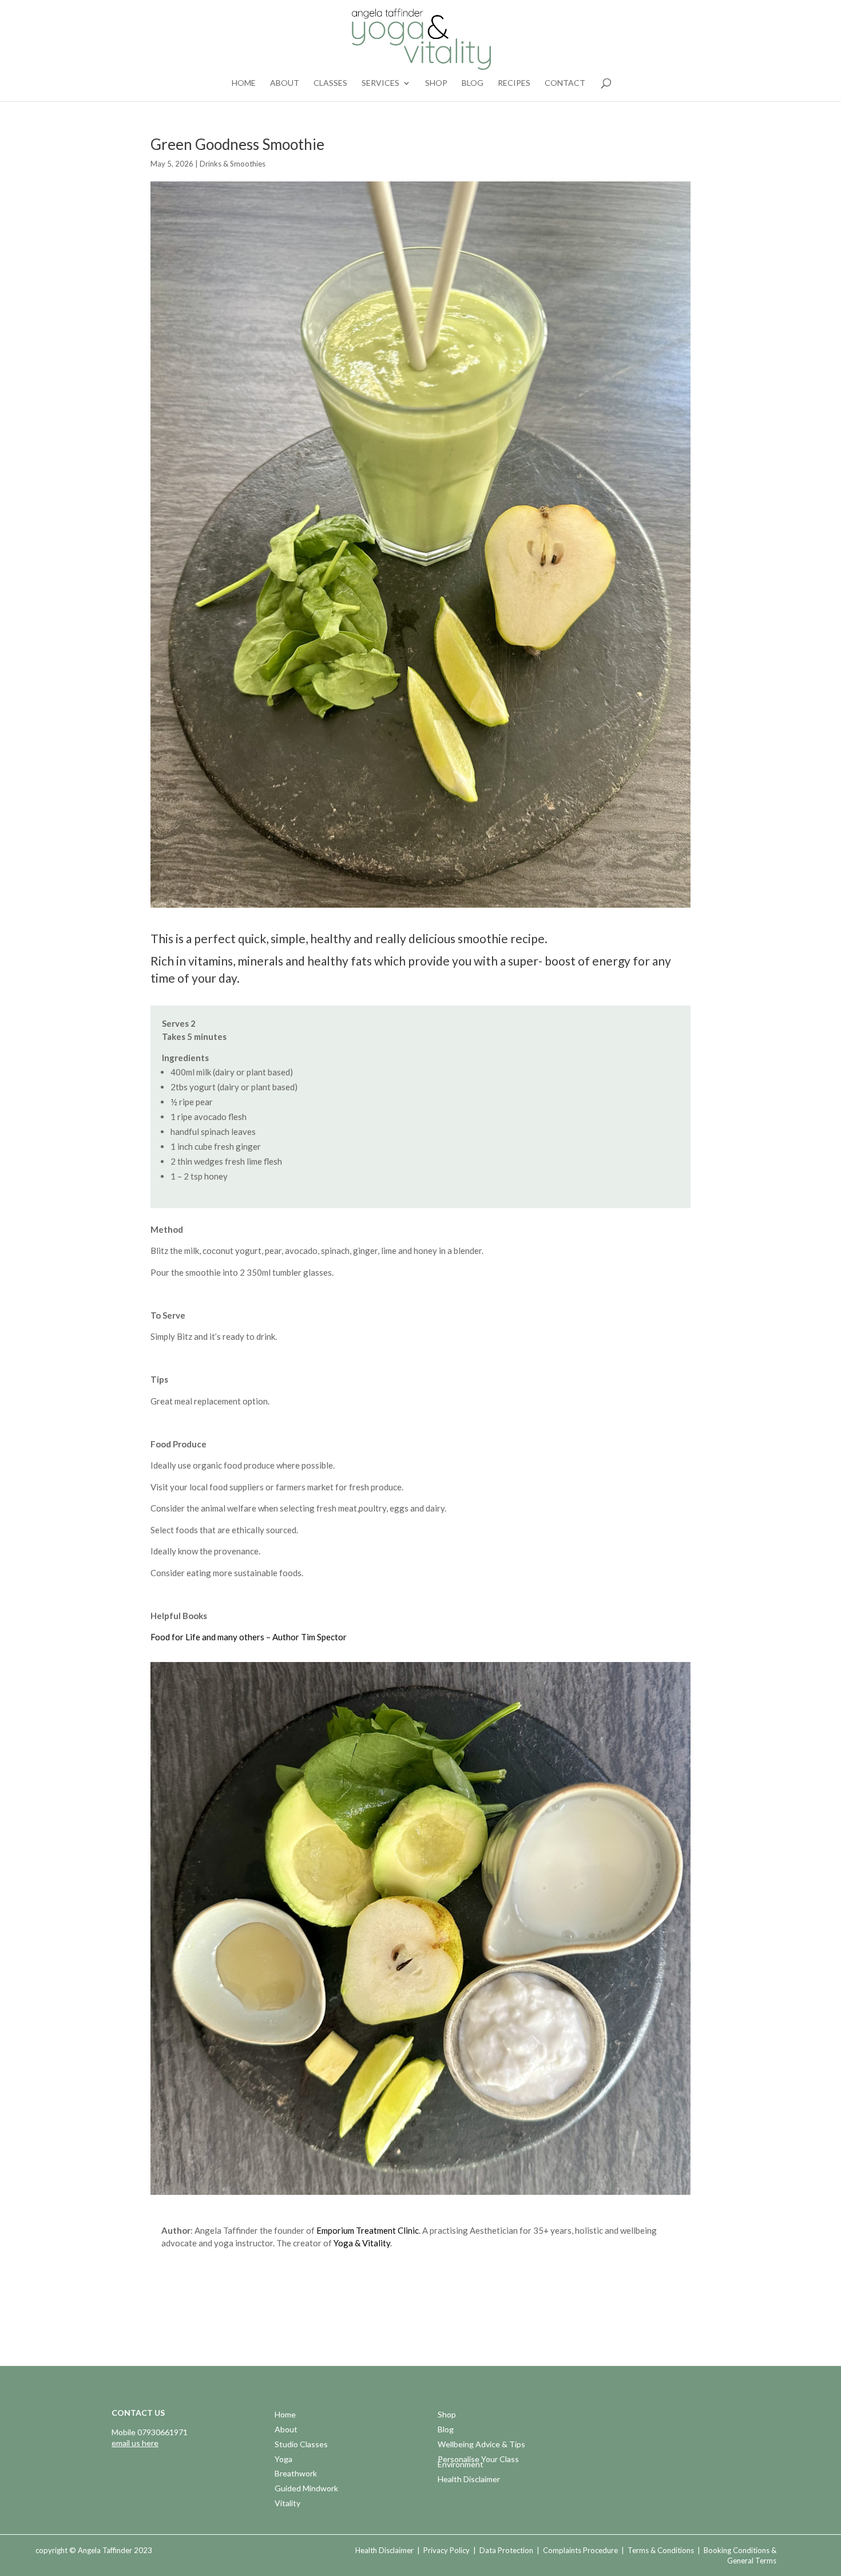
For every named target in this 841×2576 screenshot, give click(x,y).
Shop (436, 83)
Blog (473, 83)
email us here (135, 2443)
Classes (330, 83)
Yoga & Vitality (362, 2243)
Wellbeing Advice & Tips (481, 2445)
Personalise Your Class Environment (478, 2463)
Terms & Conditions (661, 2550)
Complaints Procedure (580, 2550)
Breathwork (296, 2474)
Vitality (287, 2504)
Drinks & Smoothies (233, 164)
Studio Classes (301, 2445)
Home (244, 83)
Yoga (283, 2460)
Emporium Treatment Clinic (368, 2230)
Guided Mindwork (306, 2489)
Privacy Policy (447, 2550)
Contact (565, 83)
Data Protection (506, 2550)
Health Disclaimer (469, 2480)
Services (380, 83)
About (285, 83)
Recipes (514, 83)
